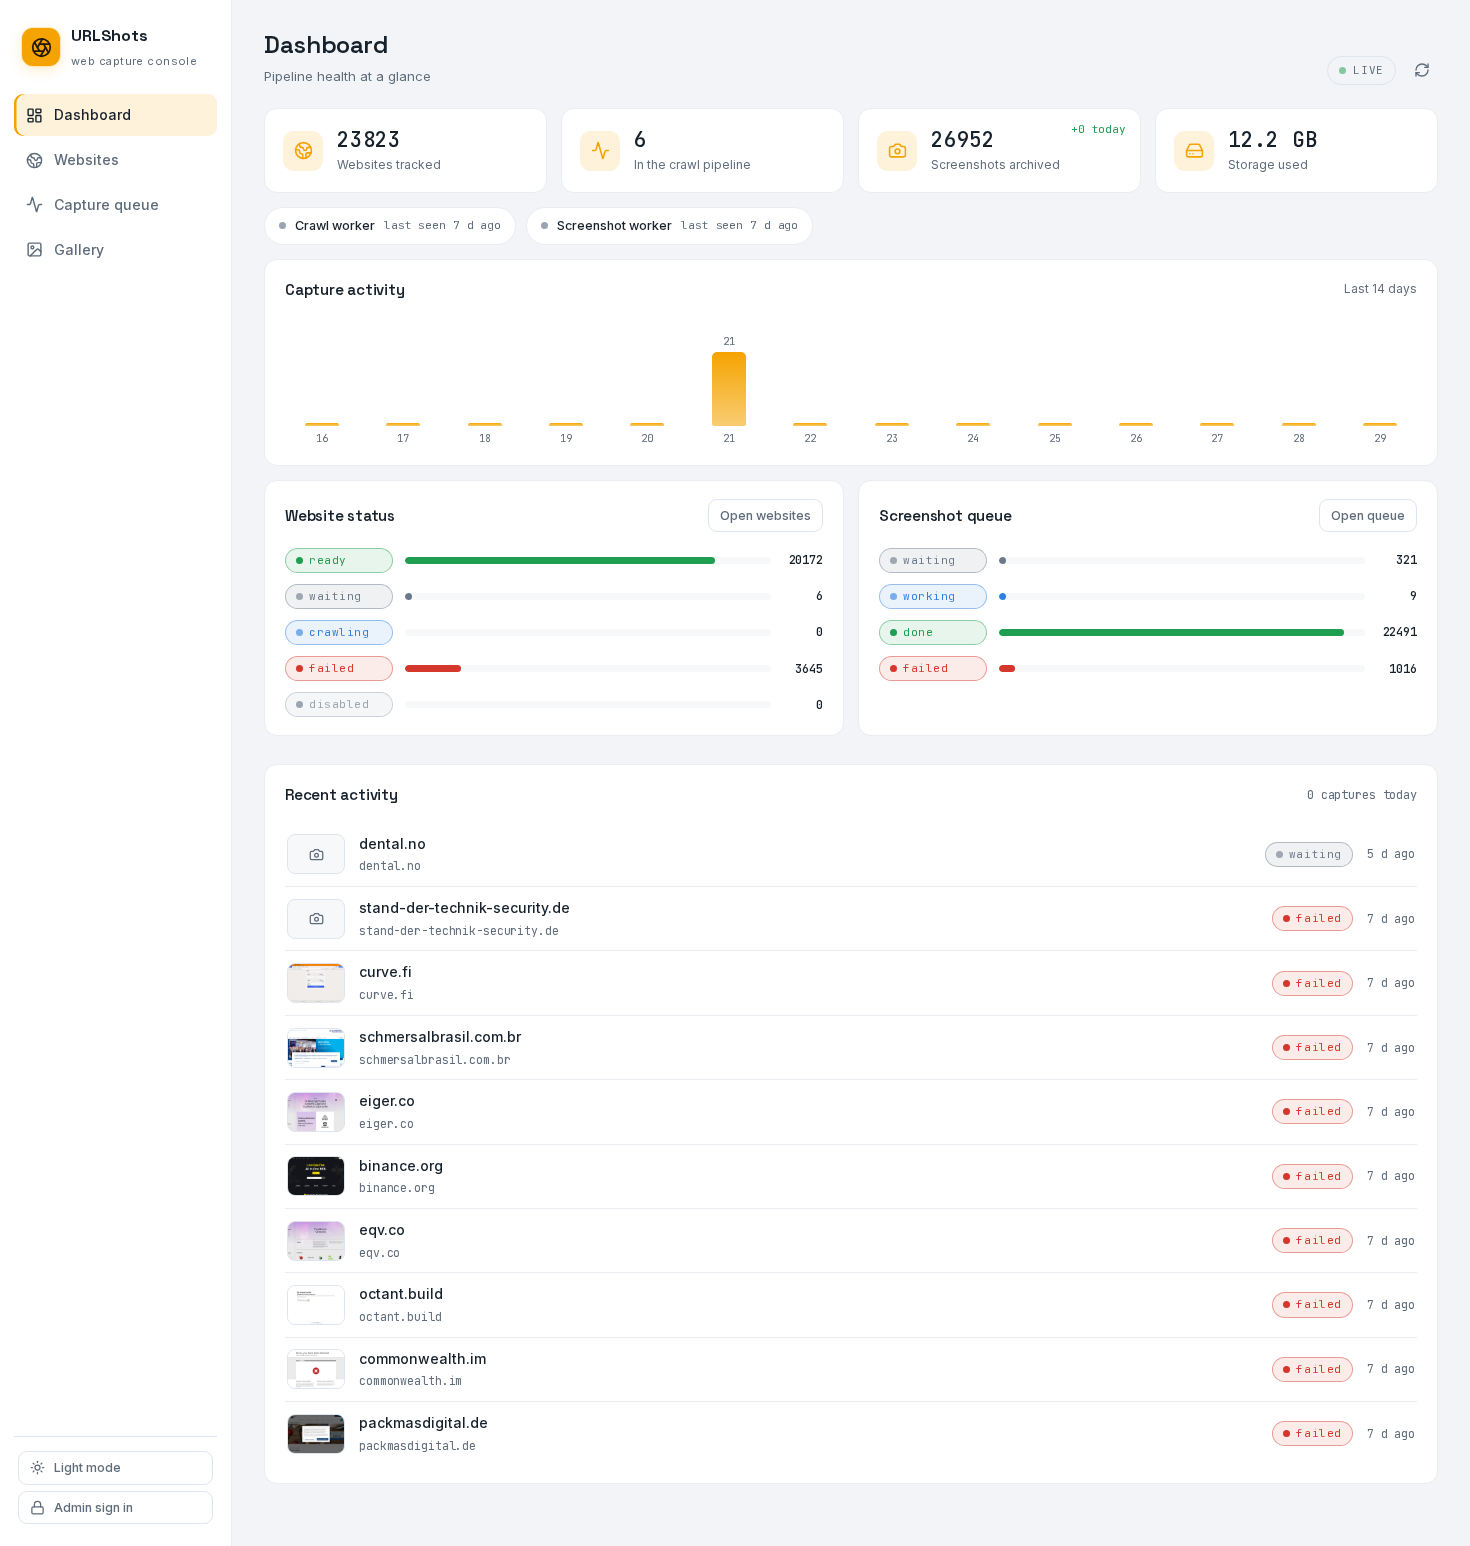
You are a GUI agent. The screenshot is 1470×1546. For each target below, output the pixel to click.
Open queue (1368, 515)
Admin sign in (93, 1507)
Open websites (765, 515)
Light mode (87, 1467)
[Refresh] (1422, 70)
